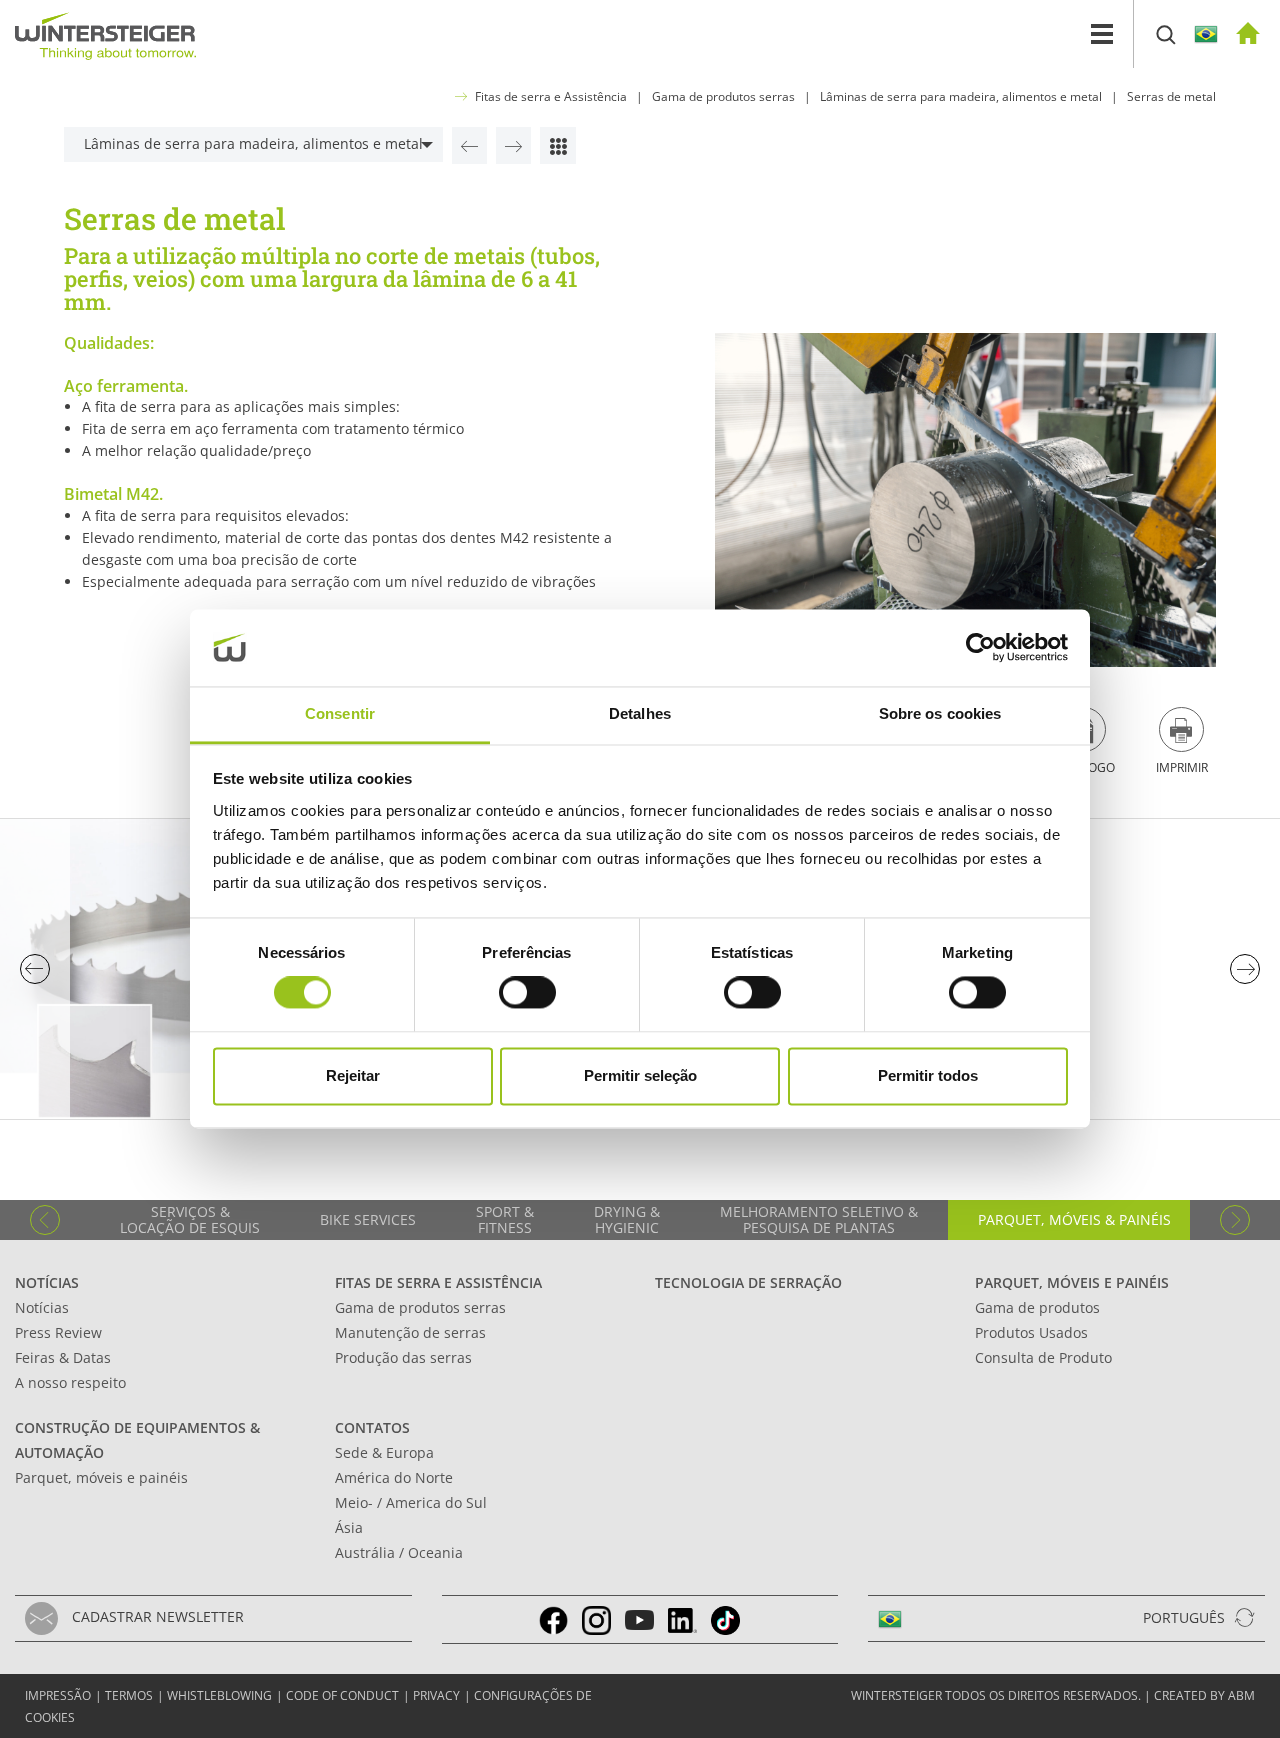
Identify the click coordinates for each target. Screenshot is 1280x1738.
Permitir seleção (640, 1075)
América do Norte (394, 1477)
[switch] (527, 993)
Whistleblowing (219, 1695)
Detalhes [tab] (640, 713)
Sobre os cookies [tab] (940, 713)
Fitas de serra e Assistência (551, 96)
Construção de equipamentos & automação (137, 1440)
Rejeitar (353, 1075)
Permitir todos (928, 1075)
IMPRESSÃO (58, 1695)
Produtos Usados (1031, 1332)
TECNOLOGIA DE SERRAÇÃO (748, 1282)
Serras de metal (1171, 96)
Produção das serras (403, 1357)
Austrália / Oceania (399, 1552)
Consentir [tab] (340, 713)
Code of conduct (342, 1695)
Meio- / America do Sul (411, 1502)
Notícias (47, 1282)
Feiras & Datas (63, 1357)
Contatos (372, 1427)
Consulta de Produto (1043, 1357)
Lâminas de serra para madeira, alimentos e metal (961, 96)
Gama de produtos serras (723, 96)
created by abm (1204, 1695)
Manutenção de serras (410, 1332)
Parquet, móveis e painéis (1072, 1282)
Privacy (436, 1695)
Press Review (58, 1332)
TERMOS (129, 1695)
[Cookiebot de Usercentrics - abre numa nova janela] (980, 648)
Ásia (349, 1527)
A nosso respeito (70, 1382)
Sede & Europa (384, 1452)
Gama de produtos (1037, 1307)
